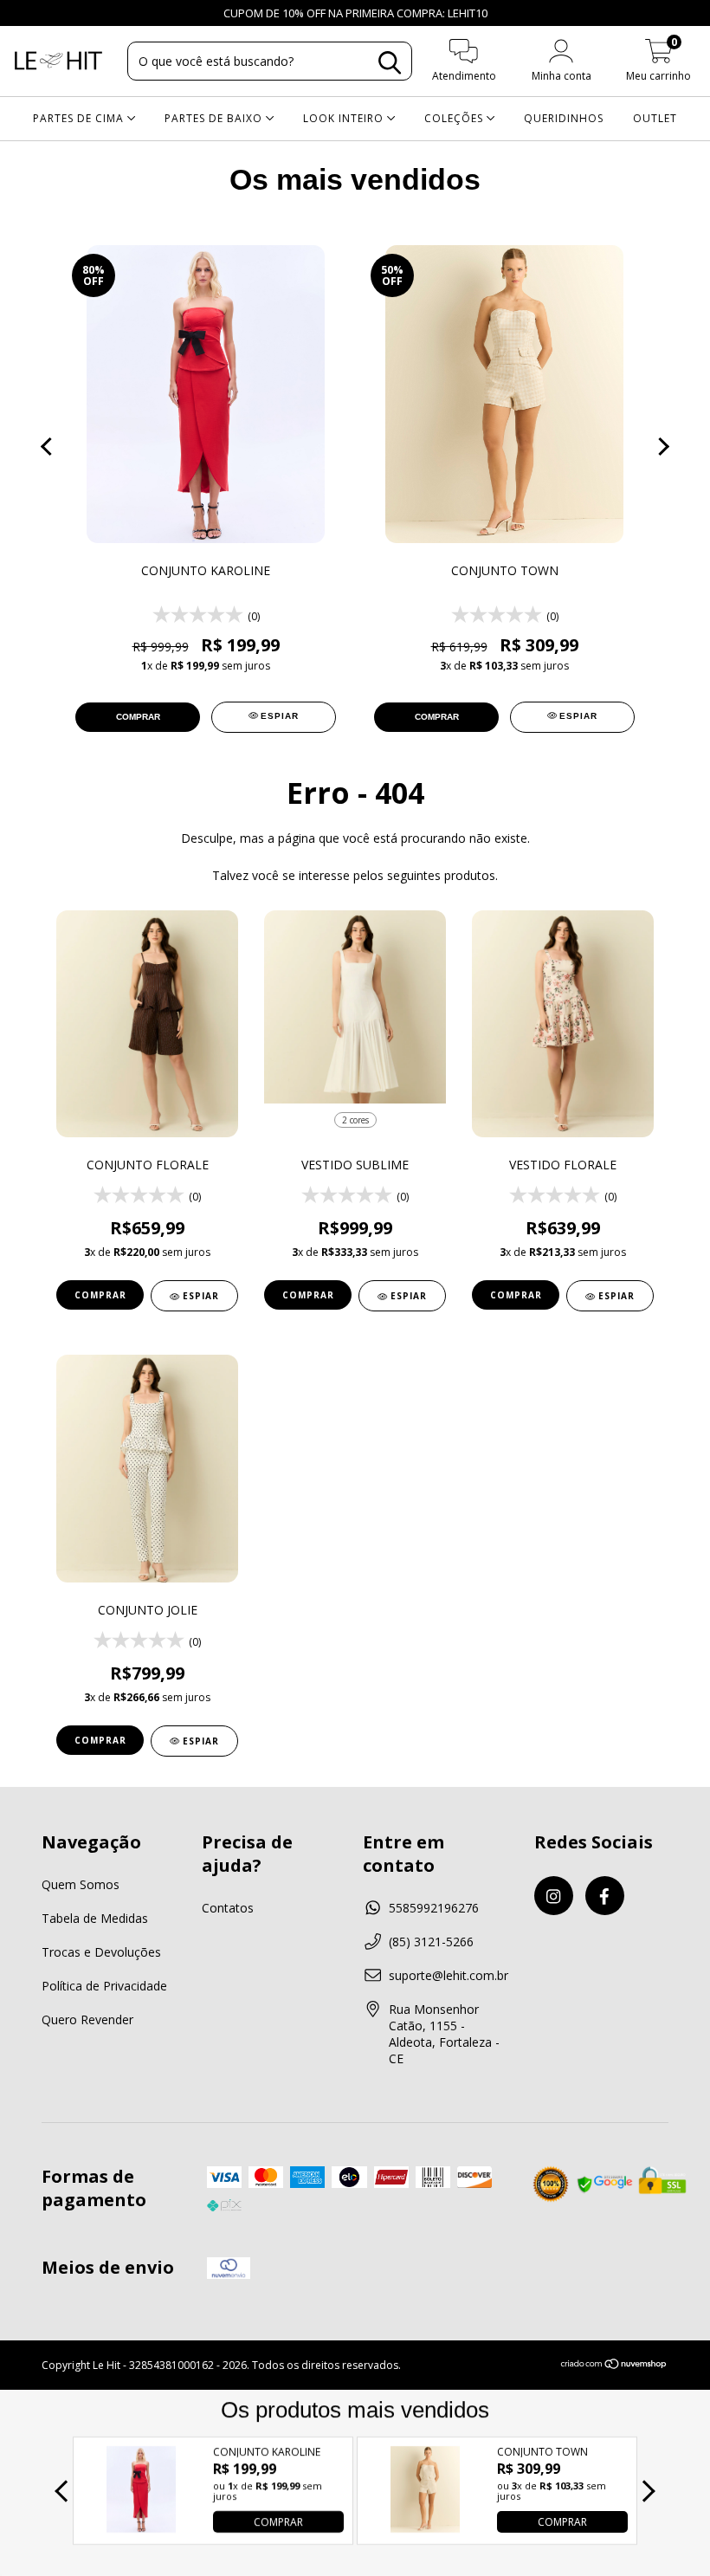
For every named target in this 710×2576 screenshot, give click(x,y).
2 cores (355, 1120)
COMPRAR (278, 2522)
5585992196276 (434, 1908)
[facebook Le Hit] (48, 13)
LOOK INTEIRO (345, 118)
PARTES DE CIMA (80, 118)
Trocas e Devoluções (101, 1952)
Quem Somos (81, 1884)
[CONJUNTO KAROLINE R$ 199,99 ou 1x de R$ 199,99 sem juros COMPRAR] (141, 2528)
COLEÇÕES (455, 118)
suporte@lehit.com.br (449, 1975)
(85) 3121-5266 (431, 1942)
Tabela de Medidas (95, 1918)
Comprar (100, 1295)
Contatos (228, 1908)
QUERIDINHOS (564, 118)
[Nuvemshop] (614, 2365)
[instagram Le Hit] (26, 13)
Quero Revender (87, 2019)
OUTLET (655, 118)
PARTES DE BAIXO (215, 118)
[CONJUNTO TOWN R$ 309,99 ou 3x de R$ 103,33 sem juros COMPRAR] (425, 2528)
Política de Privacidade (104, 1986)
